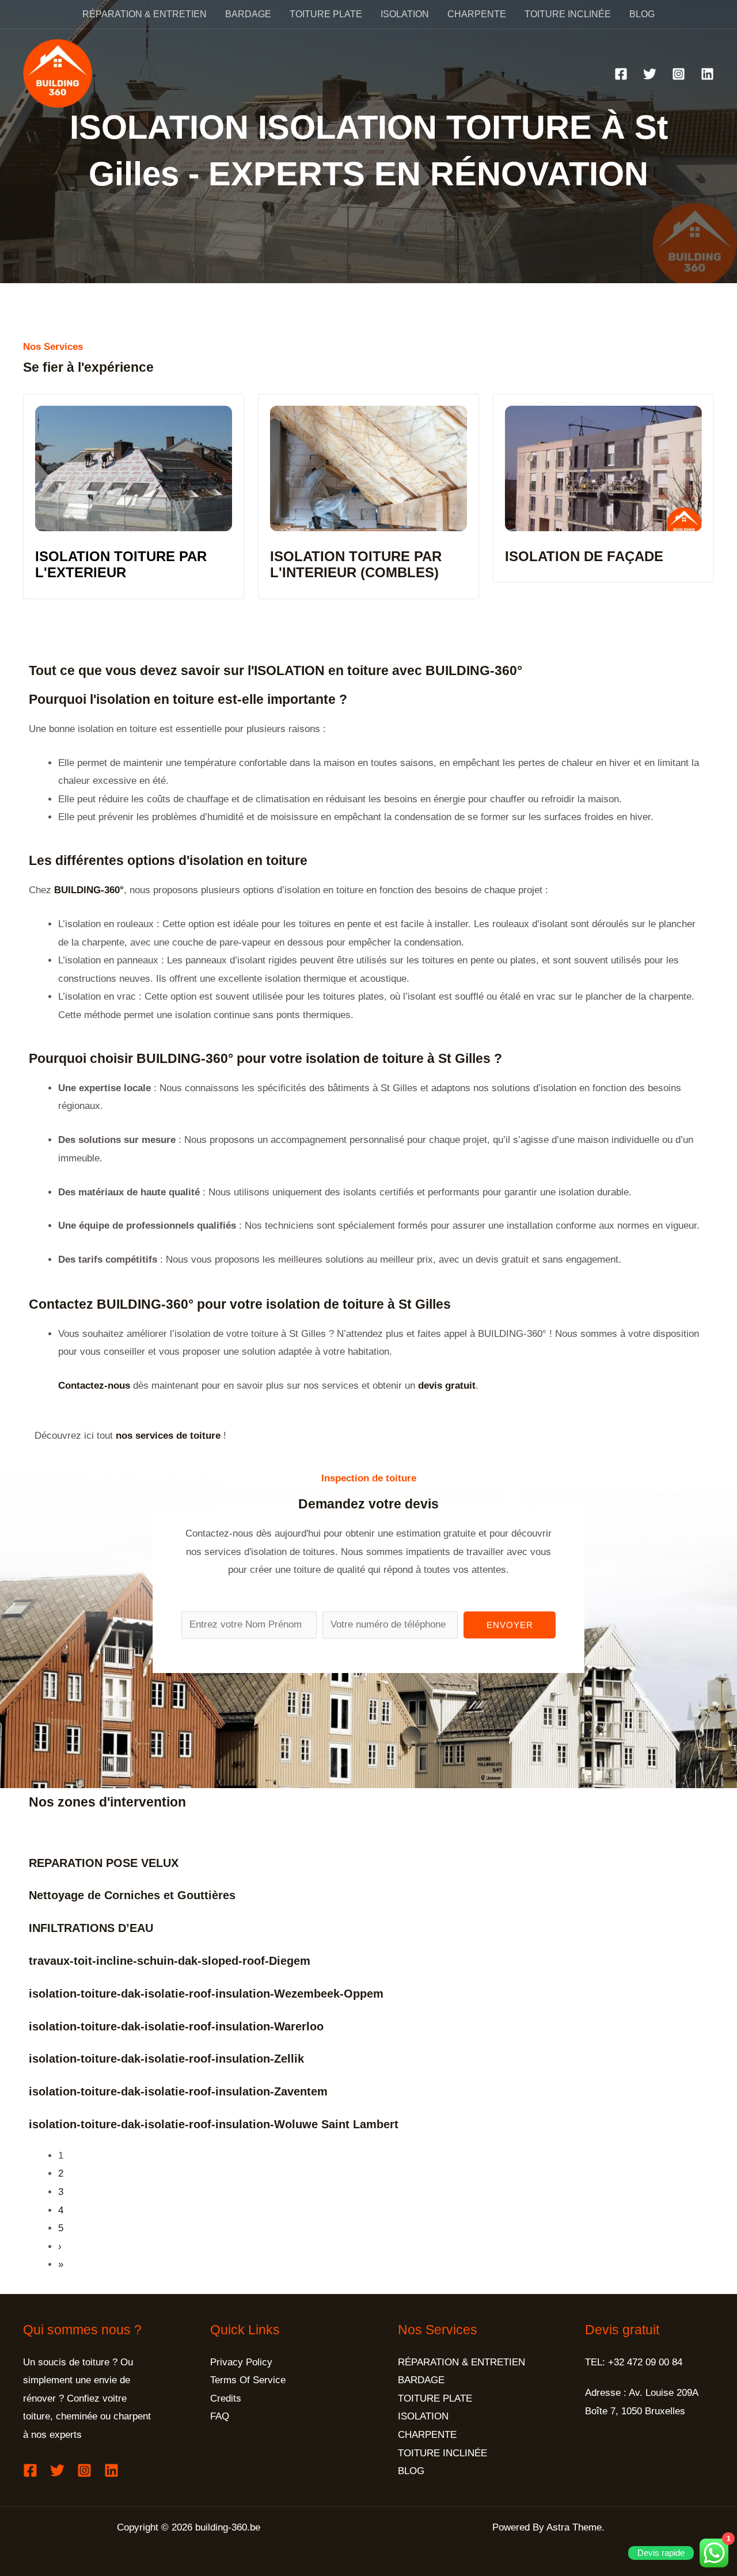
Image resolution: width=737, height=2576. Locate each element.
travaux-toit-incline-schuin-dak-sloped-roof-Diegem (170, 1961)
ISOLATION (405, 14)
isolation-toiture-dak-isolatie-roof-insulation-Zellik (166, 2059)
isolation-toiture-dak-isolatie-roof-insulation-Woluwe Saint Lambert (214, 2124)
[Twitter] (650, 74)
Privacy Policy (241, 2362)
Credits (226, 2398)
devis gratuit (447, 1386)
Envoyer (510, 1625)
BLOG (642, 14)
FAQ (220, 2416)
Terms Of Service (248, 2380)
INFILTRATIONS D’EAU (91, 1928)
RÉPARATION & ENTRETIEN (145, 14)
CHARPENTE (477, 14)
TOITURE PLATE (326, 14)
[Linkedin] (707, 74)
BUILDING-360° (89, 890)
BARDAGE (248, 14)
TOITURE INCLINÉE (568, 14)
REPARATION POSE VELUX (104, 1863)
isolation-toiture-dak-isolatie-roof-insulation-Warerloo (176, 2026)
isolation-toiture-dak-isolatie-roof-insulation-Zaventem (178, 2091)
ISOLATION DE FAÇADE (584, 556)
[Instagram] (679, 74)
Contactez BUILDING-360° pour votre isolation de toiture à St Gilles (240, 1304)
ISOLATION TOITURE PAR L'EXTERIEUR (121, 565)
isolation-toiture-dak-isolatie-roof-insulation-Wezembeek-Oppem (206, 1994)
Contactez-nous (94, 1386)
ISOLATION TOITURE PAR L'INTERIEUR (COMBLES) (356, 565)
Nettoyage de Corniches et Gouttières (132, 1895)
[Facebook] (621, 74)
